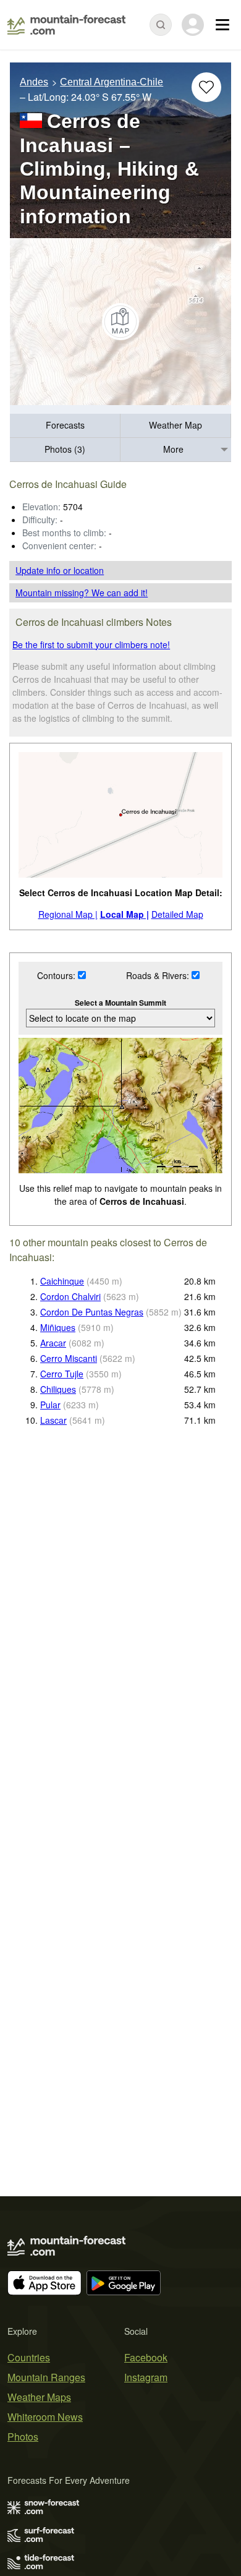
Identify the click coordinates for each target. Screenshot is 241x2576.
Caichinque (62, 1281)
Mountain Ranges (46, 2377)
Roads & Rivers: (159, 975)
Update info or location (60, 570)
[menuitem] (65, 426)
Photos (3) (65, 449)
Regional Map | (68, 914)
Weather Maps (39, 2397)
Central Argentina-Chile (112, 82)
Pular (50, 1405)
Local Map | (125, 914)
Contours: (57, 975)
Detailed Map (177, 914)
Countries (29, 2357)
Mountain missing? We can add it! (82, 593)
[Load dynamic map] (120, 322)
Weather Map (175, 425)
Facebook (146, 2357)
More (173, 449)
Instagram (146, 2377)
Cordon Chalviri (70, 1296)
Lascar (53, 1420)
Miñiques (58, 1327)
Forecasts (65, 425)
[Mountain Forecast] (66, 25)
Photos (23, 2437)
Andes (34, 82)
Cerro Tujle (62, 1374)
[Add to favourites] (206, 87)
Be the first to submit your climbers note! (91, 644)
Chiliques (58, 1389)
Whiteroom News (45, 2417)
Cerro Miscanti (69, 1358)
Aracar (53, 1343)
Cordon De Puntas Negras (92, 1312)
